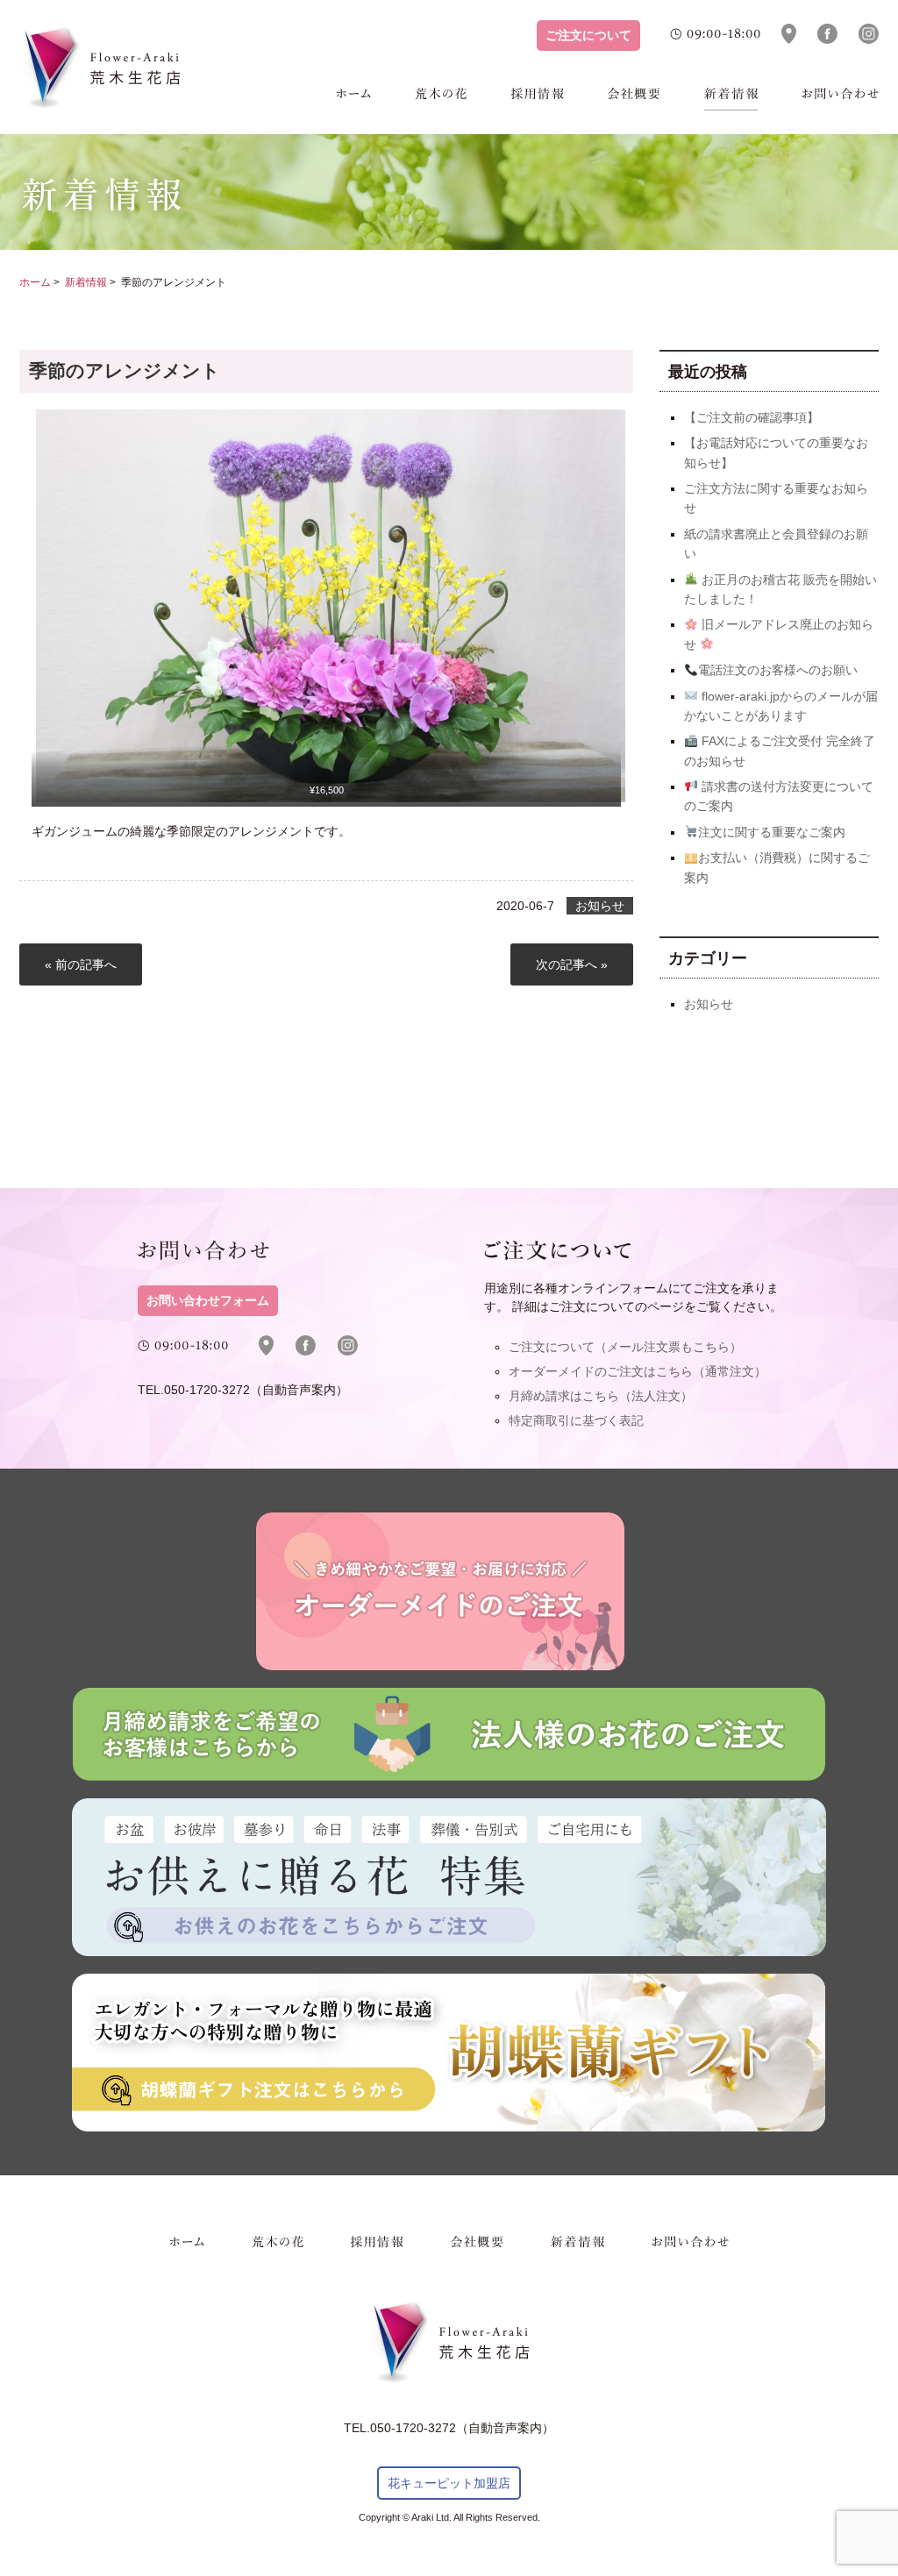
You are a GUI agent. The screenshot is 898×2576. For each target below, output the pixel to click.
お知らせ (600, 906)
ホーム (353, 99)
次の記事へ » (572, 964)
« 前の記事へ (81, 964)
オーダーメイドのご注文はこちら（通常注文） (638, 1371)
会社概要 (634, 99)
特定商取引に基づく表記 (576, 1420)
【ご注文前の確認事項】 (752, 417)
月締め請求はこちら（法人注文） (601, 1396)
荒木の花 (441, 99)
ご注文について (588, 36)
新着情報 (731, 99)
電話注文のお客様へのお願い (778, 670)
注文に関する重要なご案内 (772, 832)
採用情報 (538, 99)
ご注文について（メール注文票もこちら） (625, 1347)
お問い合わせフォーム (208, 1301)
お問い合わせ (840, 99)
